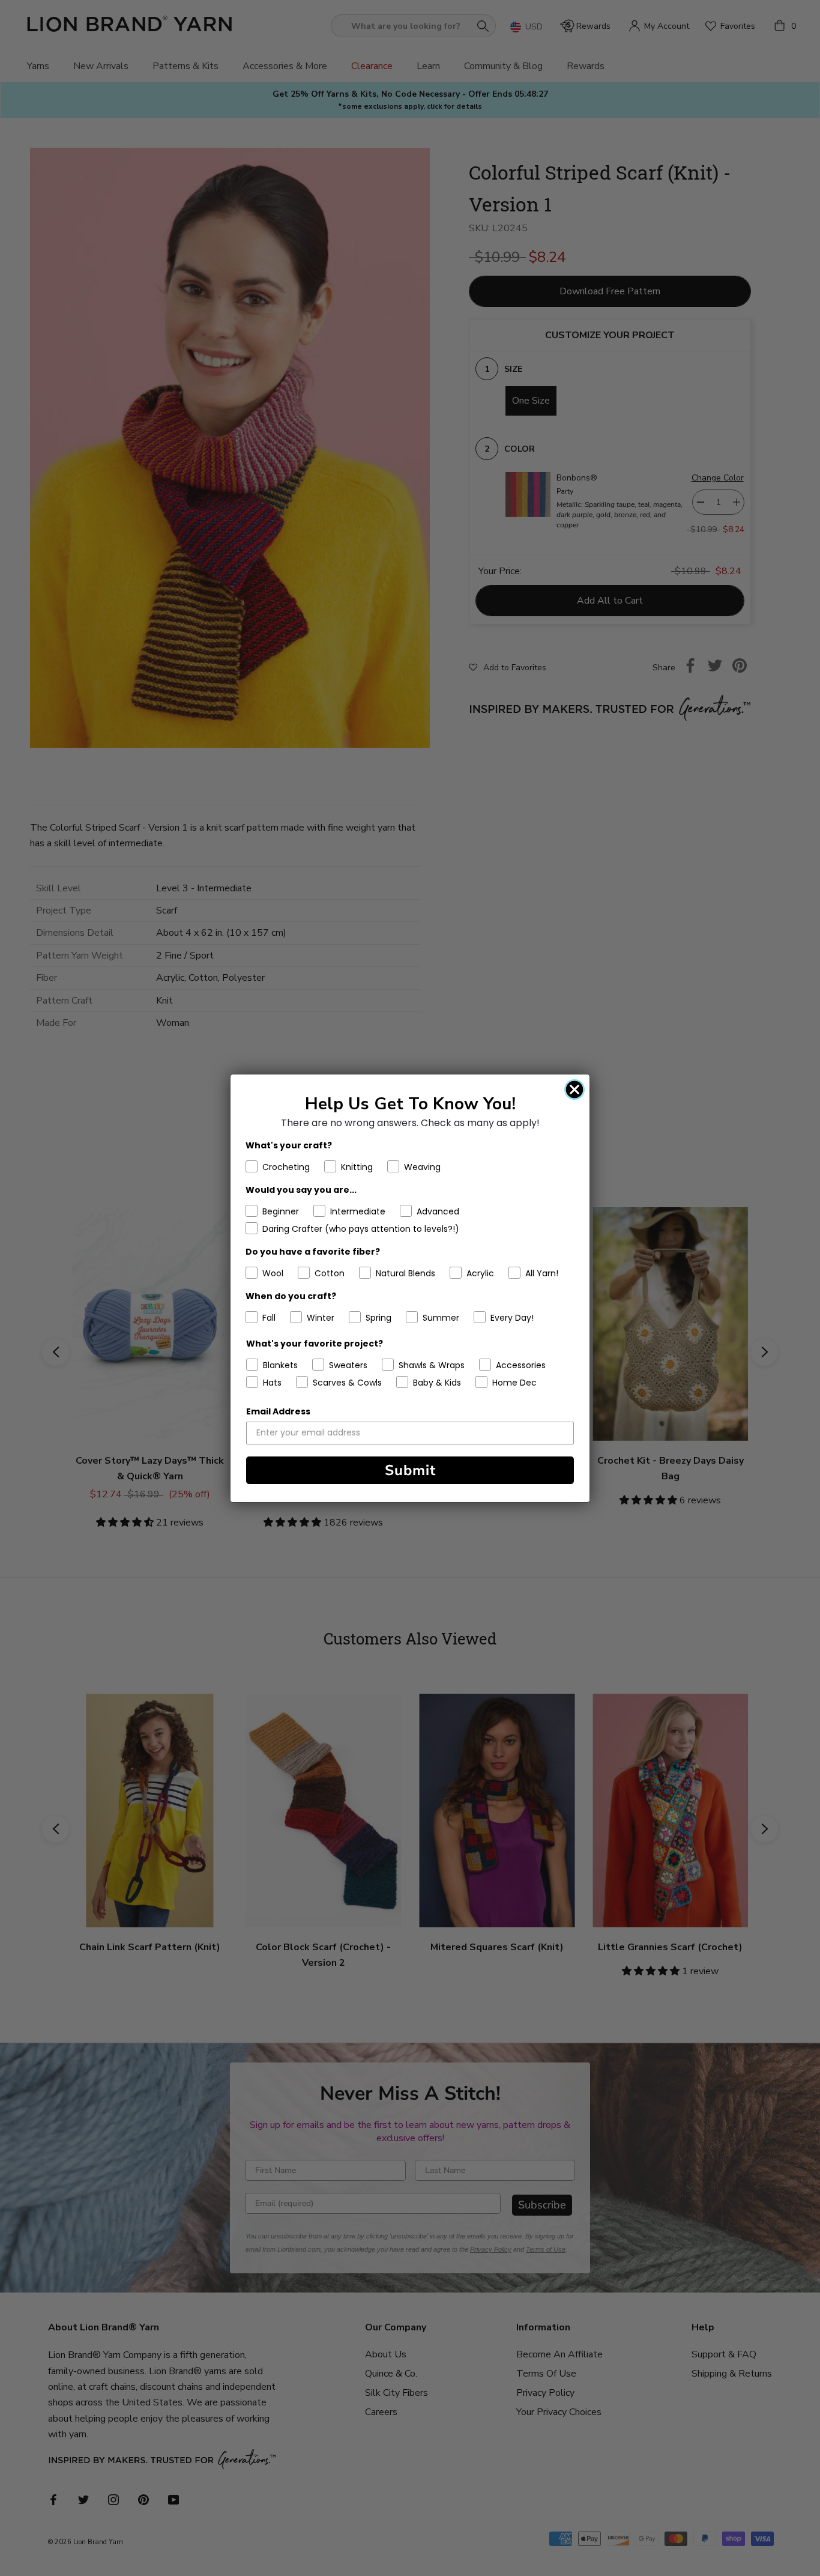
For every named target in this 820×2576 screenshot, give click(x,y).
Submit (410, 1470)
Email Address (278, 1411)
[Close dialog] (574, 1089)
